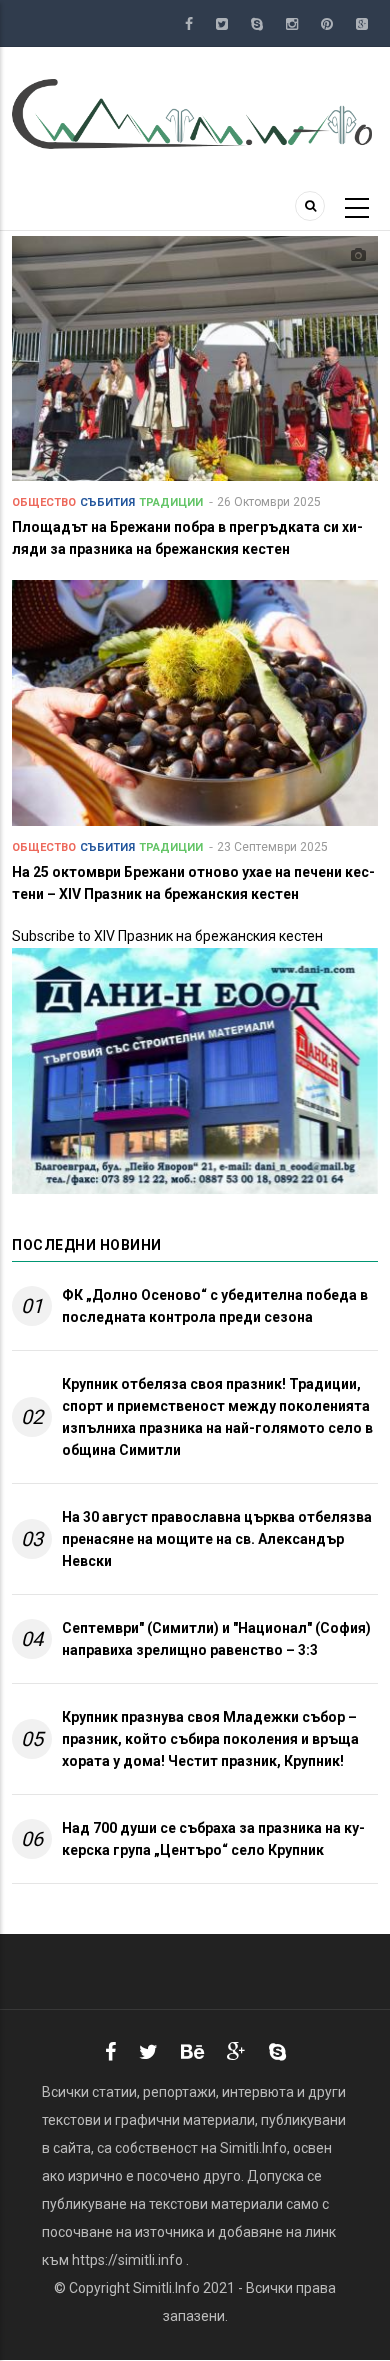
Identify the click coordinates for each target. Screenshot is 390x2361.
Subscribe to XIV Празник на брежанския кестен (167, 936)
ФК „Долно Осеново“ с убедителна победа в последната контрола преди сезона (215, 1306)
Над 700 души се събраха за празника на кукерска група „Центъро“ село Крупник (213, 1839)
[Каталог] (195, 113)
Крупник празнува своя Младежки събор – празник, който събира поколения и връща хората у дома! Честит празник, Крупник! (210, 1739)
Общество (44, 502)
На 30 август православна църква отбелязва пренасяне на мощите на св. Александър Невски (217, 1539)
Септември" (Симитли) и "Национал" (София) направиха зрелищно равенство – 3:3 (216, 1639)
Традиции (171, 502)
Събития (107, 502)
